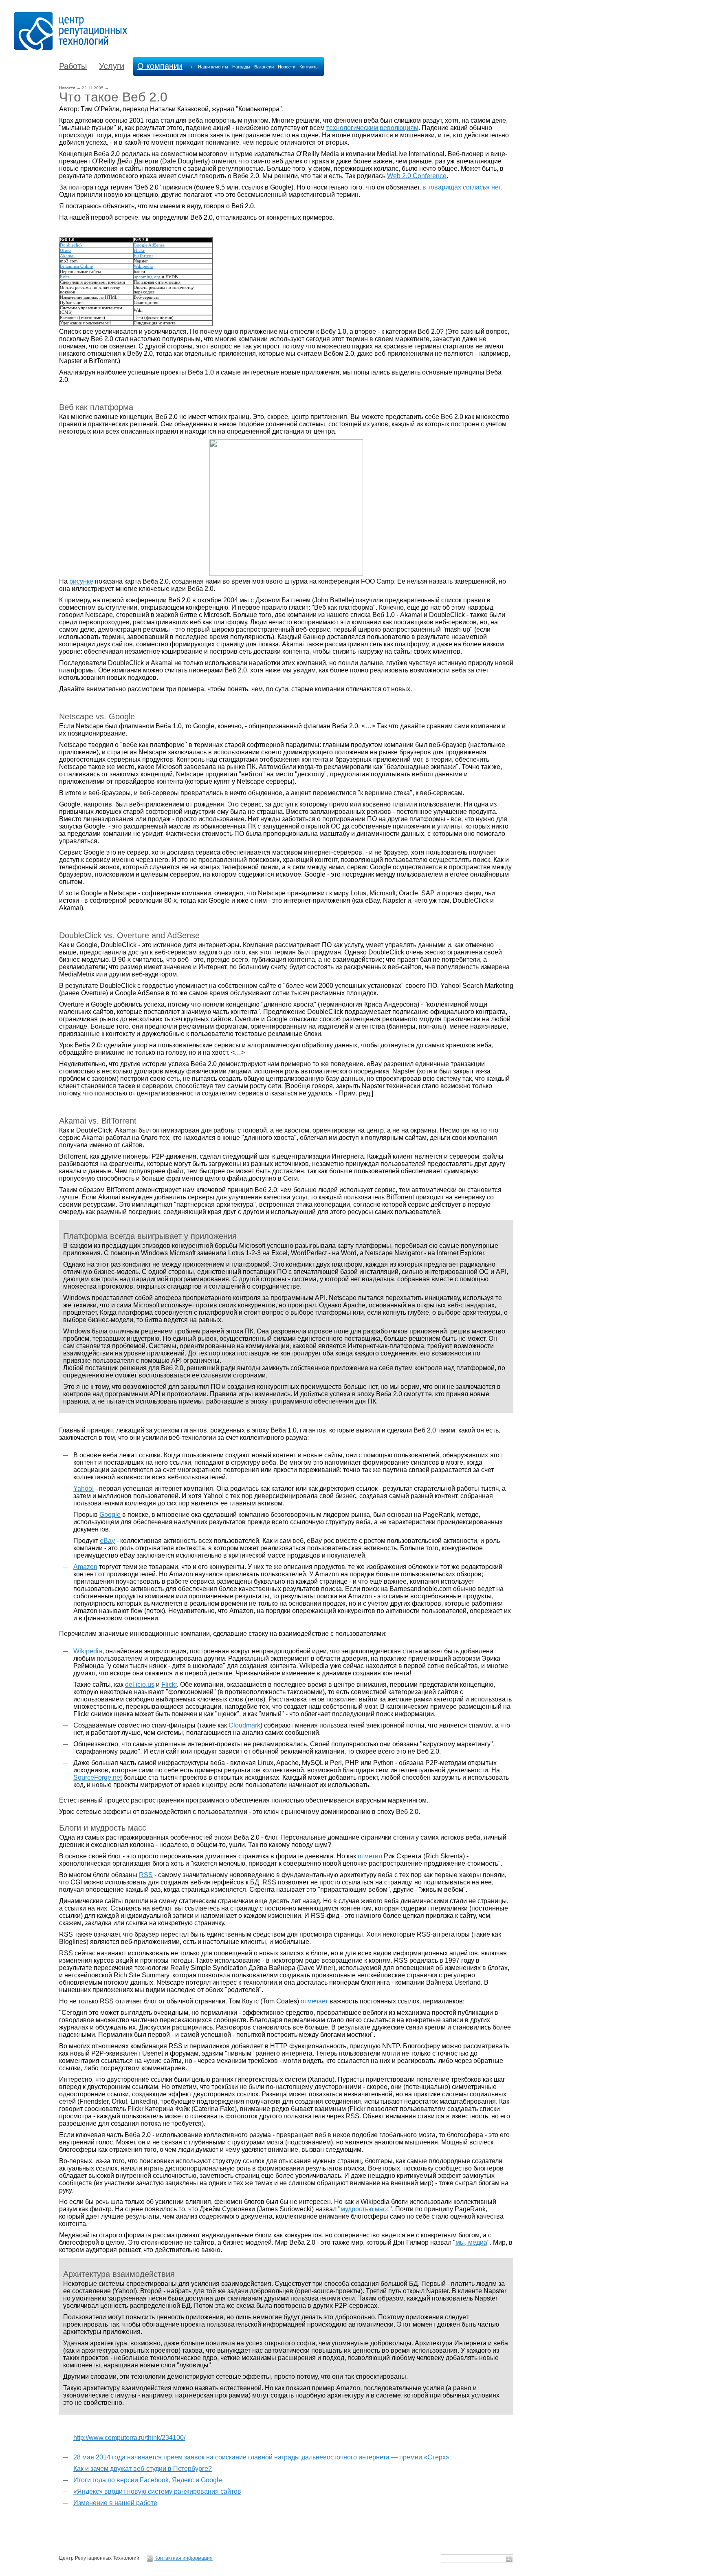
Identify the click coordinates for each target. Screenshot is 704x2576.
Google (110, 1515)
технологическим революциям (372, 128)
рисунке (81, 581)
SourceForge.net (98, 1777)
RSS (146, 1875)
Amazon (85, 1567)
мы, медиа (471, 2242)
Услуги (112, 66)
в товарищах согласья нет (461, 187)
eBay (107, 1541)
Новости (287, 67)
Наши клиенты (213, 67)
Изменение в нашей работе (115, 2503)
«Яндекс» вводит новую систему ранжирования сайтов (157, 2491)
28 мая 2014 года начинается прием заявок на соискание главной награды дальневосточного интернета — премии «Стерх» (261, 2457)
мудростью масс (365, 2209)
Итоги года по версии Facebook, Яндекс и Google (148, 2480)
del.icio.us (140, 1685)
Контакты (309, 67)
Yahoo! (84, 1489)
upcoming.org (147, 277)
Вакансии (264, 67)
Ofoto (65, 250)
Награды (241, 67)
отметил (370, 1856)
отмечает (314, 2001)
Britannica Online (76, 266)
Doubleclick (71, 245)
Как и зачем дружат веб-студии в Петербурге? (143, 2469)
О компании (160, 66)
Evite (65, 277)
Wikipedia (143, 266)
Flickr (139, 250)
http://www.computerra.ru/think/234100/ (129, 2438)
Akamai (67, 256)
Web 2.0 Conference (417, 176)
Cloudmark (244, 1725)
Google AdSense (149, 245)
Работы (73, 66)
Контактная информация (184, 2558)
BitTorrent (143, 256)
